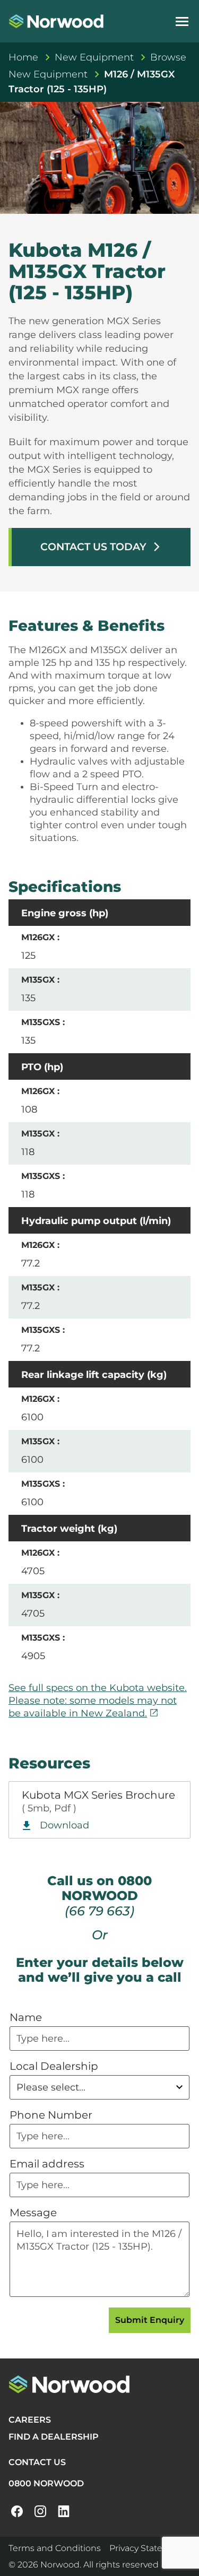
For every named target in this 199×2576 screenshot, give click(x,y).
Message (33, 2213)
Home (23, 57)
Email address (47, 2164)
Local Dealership (54, 2066)
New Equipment (94, 57)
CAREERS (30, 2420)
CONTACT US (37, 2462)
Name (26, 2017)
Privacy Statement (148, 2548)
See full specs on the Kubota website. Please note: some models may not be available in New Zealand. (98, 1701)
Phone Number (51, 2115)
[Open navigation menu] (182, 21)
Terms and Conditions (55, 2548)
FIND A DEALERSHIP (54, 2437)
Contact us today (101, 547)
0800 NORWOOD (46, 2483)
